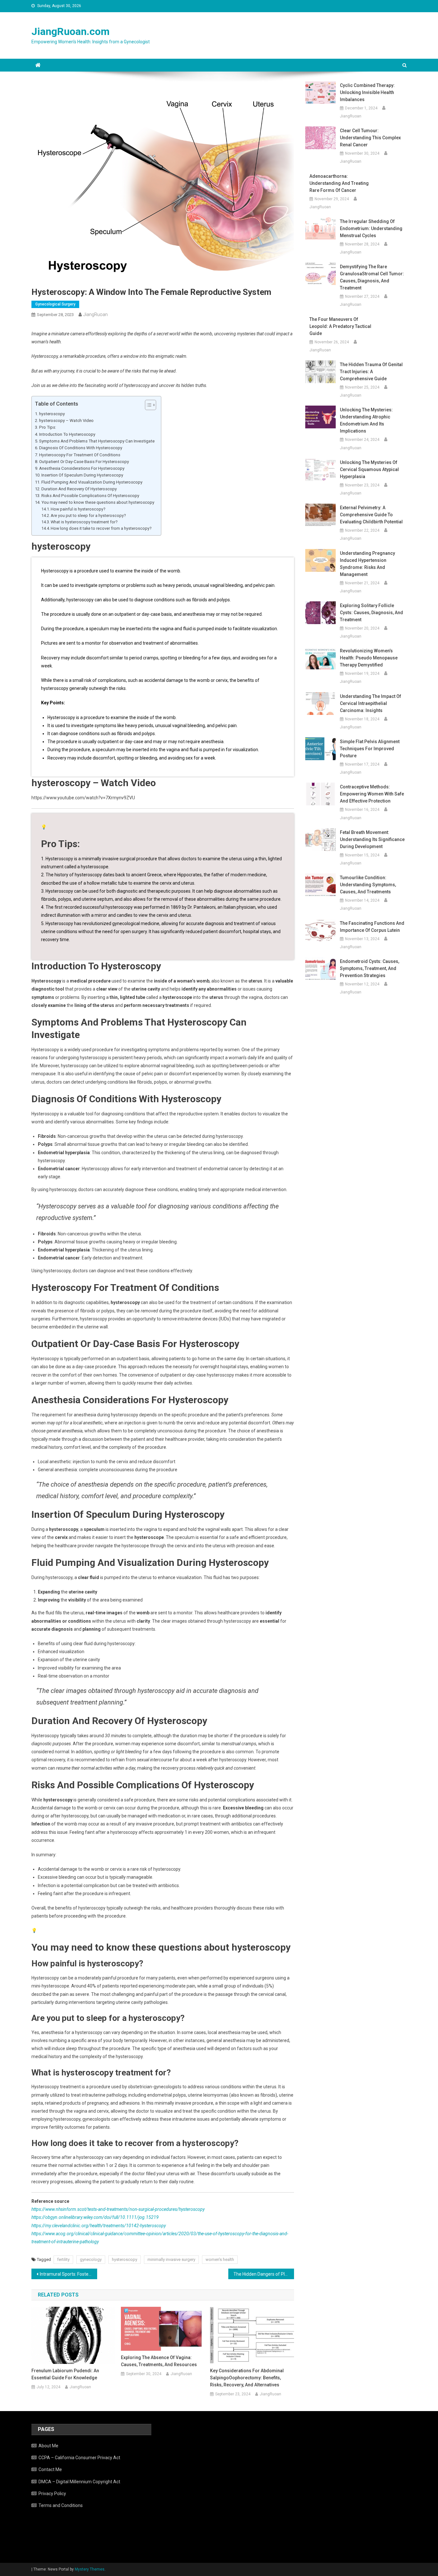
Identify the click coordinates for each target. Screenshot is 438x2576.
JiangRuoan (96, 314)
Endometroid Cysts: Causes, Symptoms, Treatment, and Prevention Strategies (370, 968)
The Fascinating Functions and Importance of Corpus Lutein (372, 927)
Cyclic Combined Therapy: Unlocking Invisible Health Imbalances (367, 92)
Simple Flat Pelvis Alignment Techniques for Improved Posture (370, 749)
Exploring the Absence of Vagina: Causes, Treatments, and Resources (159, 2361)
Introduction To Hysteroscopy (67, 434)
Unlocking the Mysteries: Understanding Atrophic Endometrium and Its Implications (366, 420)
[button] (147, 405)
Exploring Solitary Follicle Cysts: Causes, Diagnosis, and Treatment (371, 613)
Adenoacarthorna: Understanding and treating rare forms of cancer (339, 183)
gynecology (91, 2259)
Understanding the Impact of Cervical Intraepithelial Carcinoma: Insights (371, 703)
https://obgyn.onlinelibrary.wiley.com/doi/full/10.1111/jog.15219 (95, 2217)
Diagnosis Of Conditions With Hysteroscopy (81, 448)
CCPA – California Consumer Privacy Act (79, 2458)
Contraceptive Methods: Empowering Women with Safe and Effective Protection (372, 794)
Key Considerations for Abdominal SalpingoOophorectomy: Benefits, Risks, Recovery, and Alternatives (247, 2378)
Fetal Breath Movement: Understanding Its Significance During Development (372, 839)
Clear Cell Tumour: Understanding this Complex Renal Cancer (370, 138)
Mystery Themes (90, 2569)
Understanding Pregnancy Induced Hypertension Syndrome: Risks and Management (367, 564)
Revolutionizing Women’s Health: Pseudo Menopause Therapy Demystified (369, 658)
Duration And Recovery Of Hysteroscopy (79, 489)
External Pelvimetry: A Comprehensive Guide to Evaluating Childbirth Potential (371, 515)
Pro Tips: (48, 427)
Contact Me (50, 2469)
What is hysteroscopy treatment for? (84, 522)
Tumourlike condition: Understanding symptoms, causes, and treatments (368, 885)
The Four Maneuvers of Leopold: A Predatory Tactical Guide (340, 326)
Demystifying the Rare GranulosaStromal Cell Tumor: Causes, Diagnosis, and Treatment (372, 277)
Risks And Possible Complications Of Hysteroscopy (90, 496)
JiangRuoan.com (71, 31)
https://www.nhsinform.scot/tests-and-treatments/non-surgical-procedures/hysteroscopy (118, 2209)
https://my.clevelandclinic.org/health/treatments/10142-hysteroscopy (99, 2226)
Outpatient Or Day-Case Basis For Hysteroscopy (84, 462)
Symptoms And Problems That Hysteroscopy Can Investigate (97, 441)
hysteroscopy (52, 414)
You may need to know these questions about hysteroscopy (98, 502)
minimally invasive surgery (171, 2259)
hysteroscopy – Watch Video (66, 421)
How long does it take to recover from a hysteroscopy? (101, 528)
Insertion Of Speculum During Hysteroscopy (82, 475)
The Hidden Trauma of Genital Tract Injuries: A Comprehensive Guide (371, 372)
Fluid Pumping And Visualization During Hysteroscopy (92, 482)
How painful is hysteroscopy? (78, 509)
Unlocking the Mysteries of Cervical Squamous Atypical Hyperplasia (369, 469)
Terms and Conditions (61, 2505)
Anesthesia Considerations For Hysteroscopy (82, 468)
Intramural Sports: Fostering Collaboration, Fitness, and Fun (68, 2274)
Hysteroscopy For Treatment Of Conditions (80, 455)
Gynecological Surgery (55, 304)
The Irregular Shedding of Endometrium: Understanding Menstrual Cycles (371, 228)
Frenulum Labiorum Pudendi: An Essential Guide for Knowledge (65, 2374)
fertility (63, 2259)
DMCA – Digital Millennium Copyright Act (79, 2482)
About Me (48, 2446)
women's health (220, 2259)
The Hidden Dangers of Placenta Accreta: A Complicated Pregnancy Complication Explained (264, 2274)
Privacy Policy (52, 2494)
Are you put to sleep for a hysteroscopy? (88, 515)
